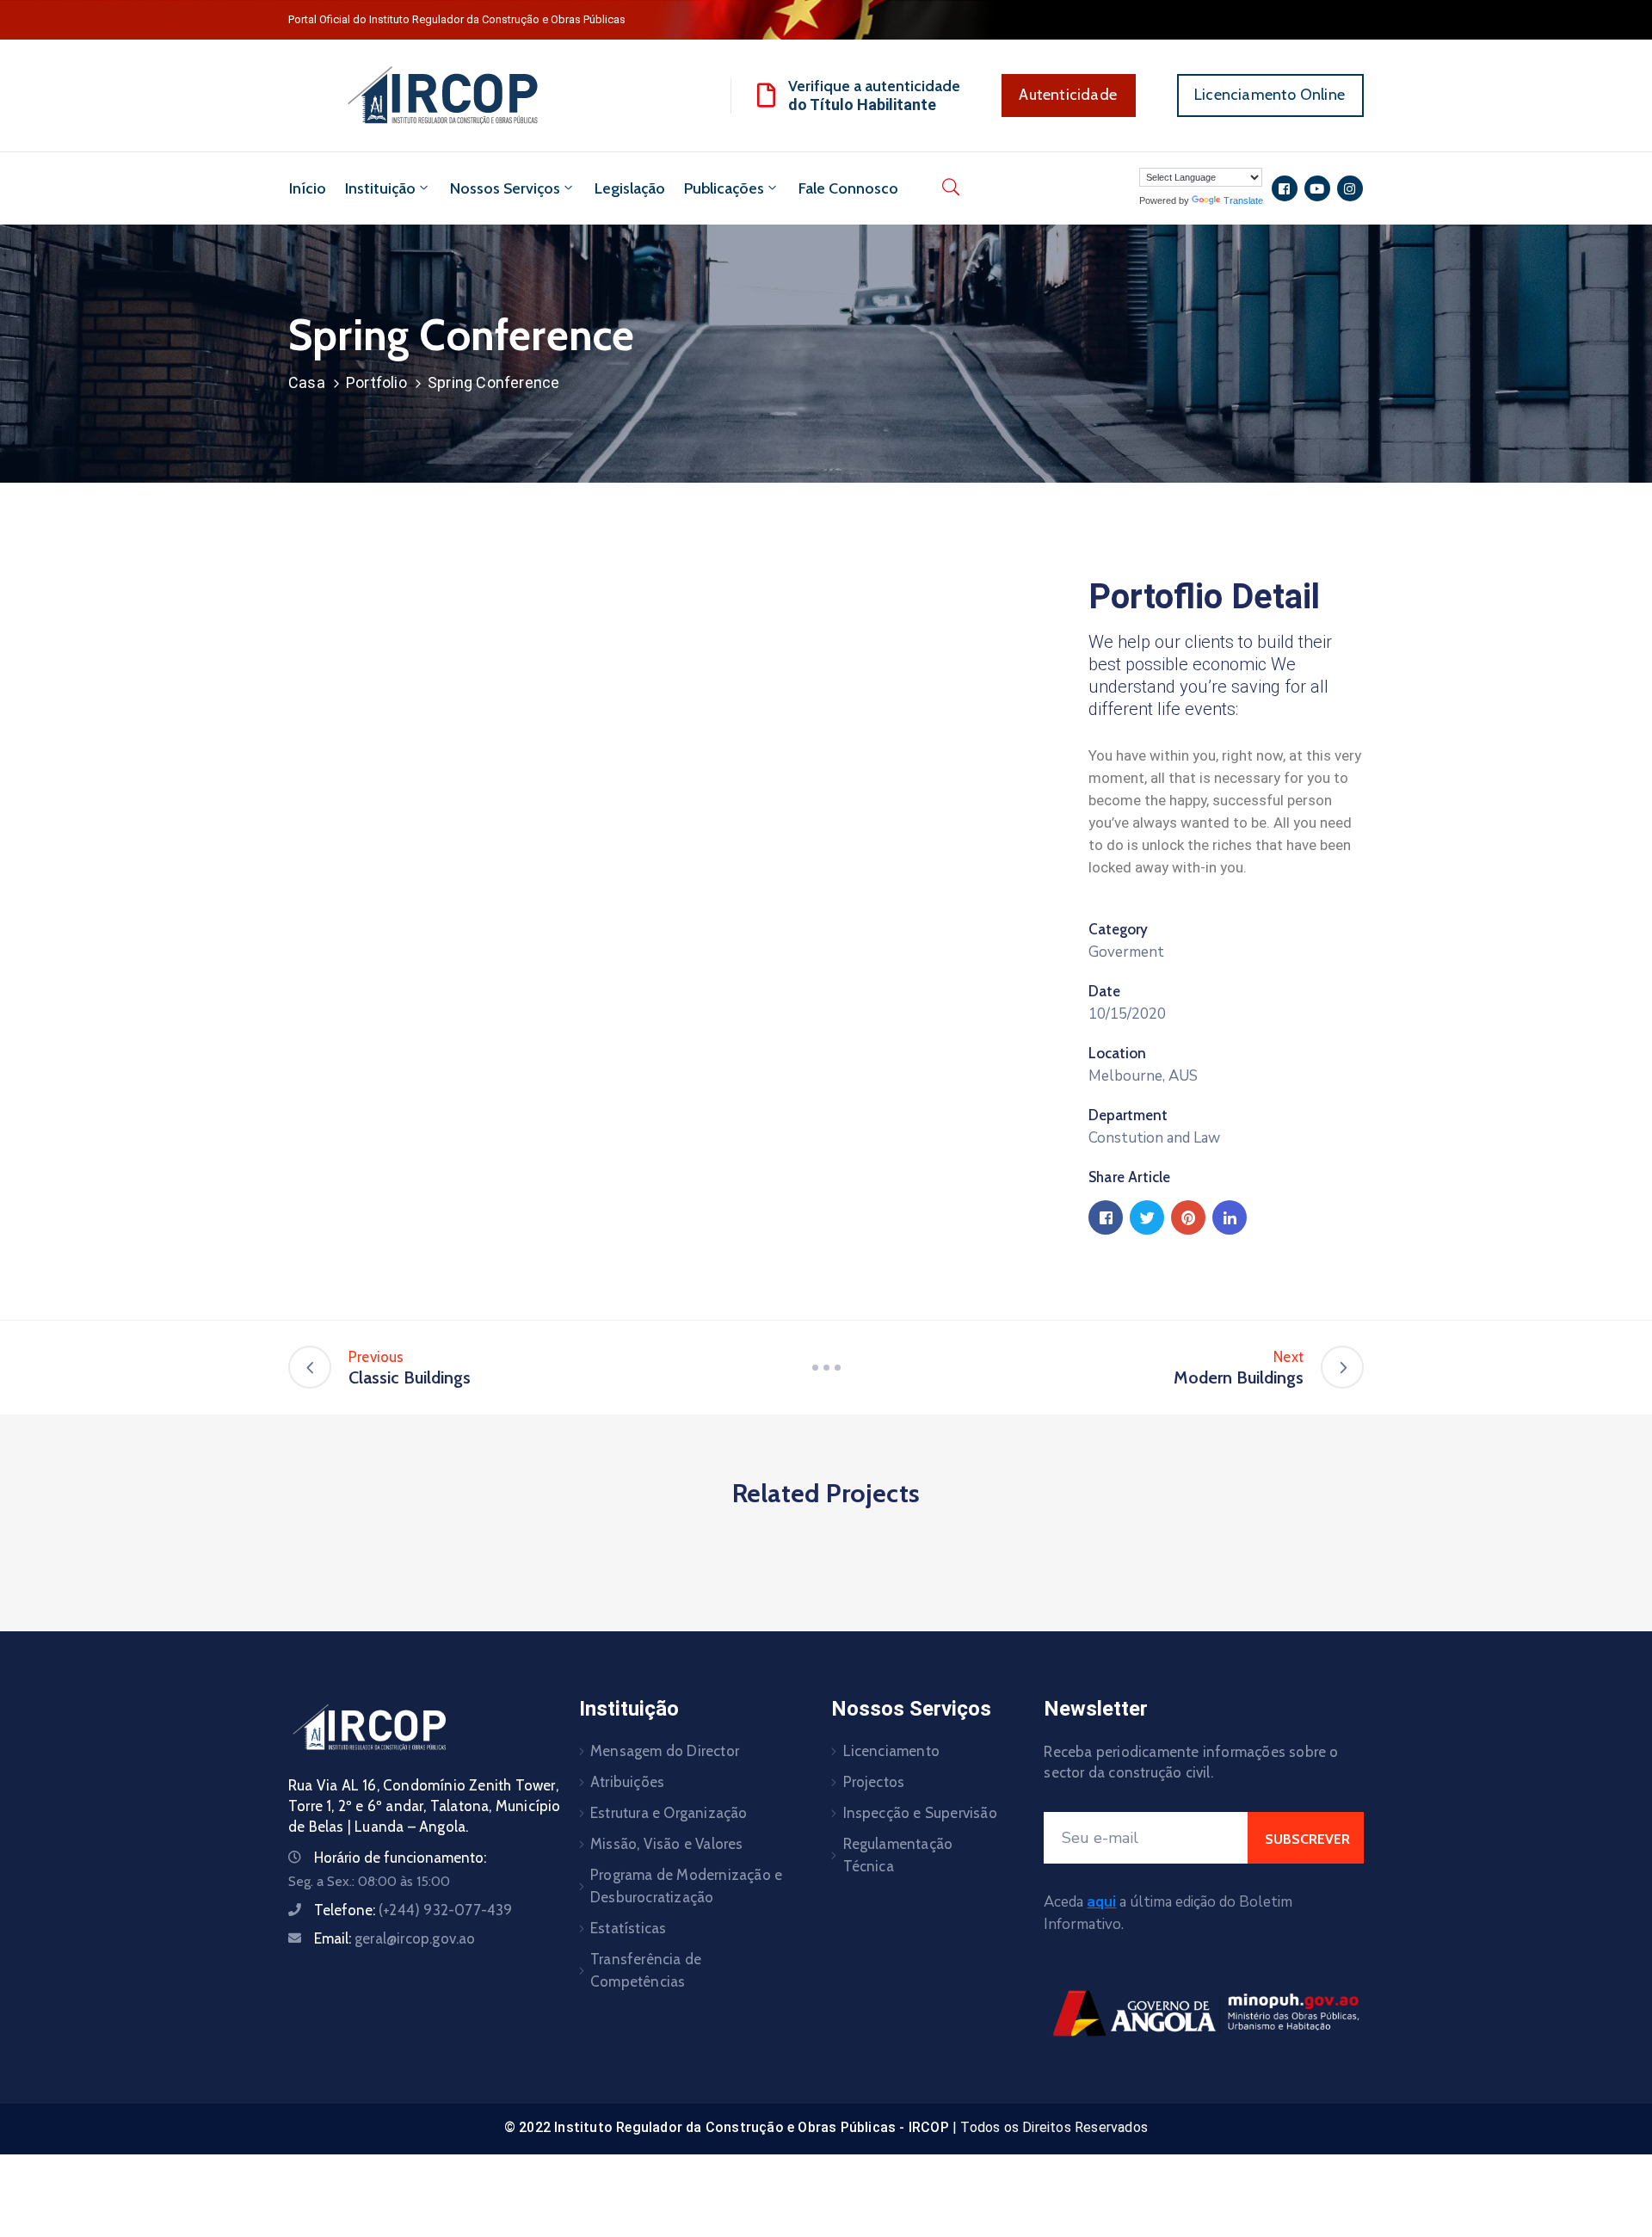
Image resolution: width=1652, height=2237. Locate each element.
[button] (1069, 96)
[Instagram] (1350, 188)
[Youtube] (1317, 188)
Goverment (1126, 952)
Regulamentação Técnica (898, 1855)
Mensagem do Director (665, 1751)
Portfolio (376, 382)
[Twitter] (1147, 1217)
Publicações (724, 188)
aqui (1101, 1902)
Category (1118, 929)
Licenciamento (892, 1751)
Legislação (630, 188)
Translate (1243, 200)
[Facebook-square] (1285, 188)
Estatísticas (628, 1928)
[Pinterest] (1188, 1217)
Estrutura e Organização (669, 1813)
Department (1128, 1115)
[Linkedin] (1230, 1217)
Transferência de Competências (646, 1970)
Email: (395, 1938)
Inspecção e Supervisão (920, 1813)
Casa (307, 382)
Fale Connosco (848, 188)
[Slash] (826, 1367)
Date (1104, 991)
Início (308, 188)
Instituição (380, 188)
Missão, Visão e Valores (667, 1844)
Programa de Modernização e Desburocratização (686, 1886)
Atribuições (627, 1782)
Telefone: (413, 1910)
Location (1117, 1053)
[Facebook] (1106, 1217)
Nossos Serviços (505, 188)
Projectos (874, 1782)
